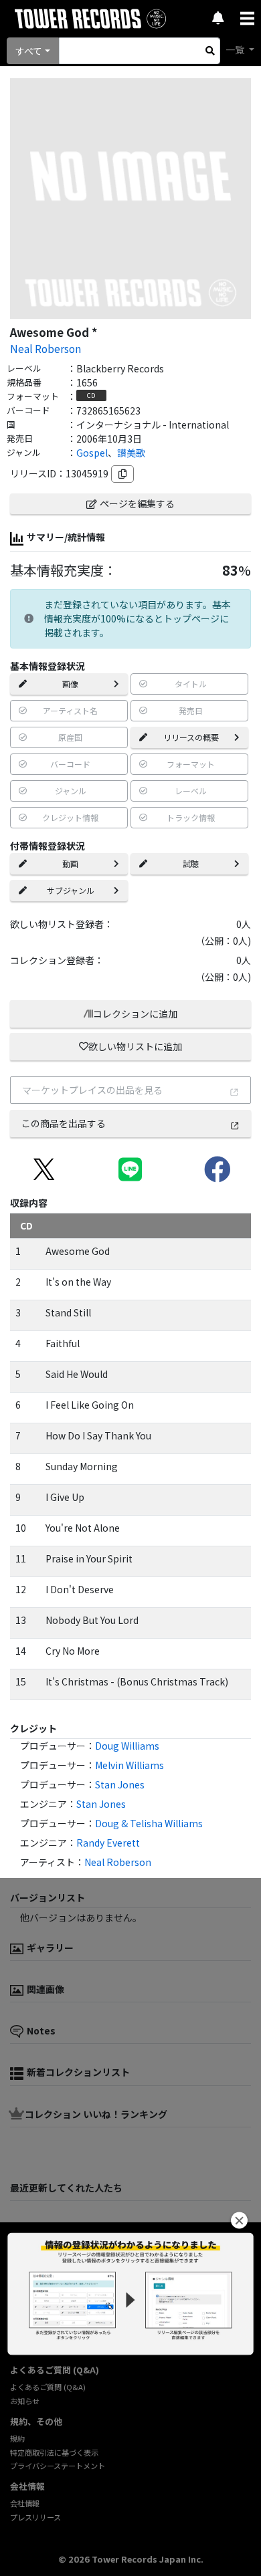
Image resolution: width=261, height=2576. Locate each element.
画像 (70, 684)
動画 (70, 863)
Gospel (92, 453)
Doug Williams (127, 1746)
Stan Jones (120, 1784)
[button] (239, 2221)
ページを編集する (137, 503)
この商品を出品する (64, 1123)
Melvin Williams (129, 1765)
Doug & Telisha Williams (149, 1823)
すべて (29, 51)
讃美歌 (131, 453)
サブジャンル (71, 890)
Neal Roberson (46, 348)
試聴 (191, 863)
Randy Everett (108, 1843)
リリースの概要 (191, 737)
